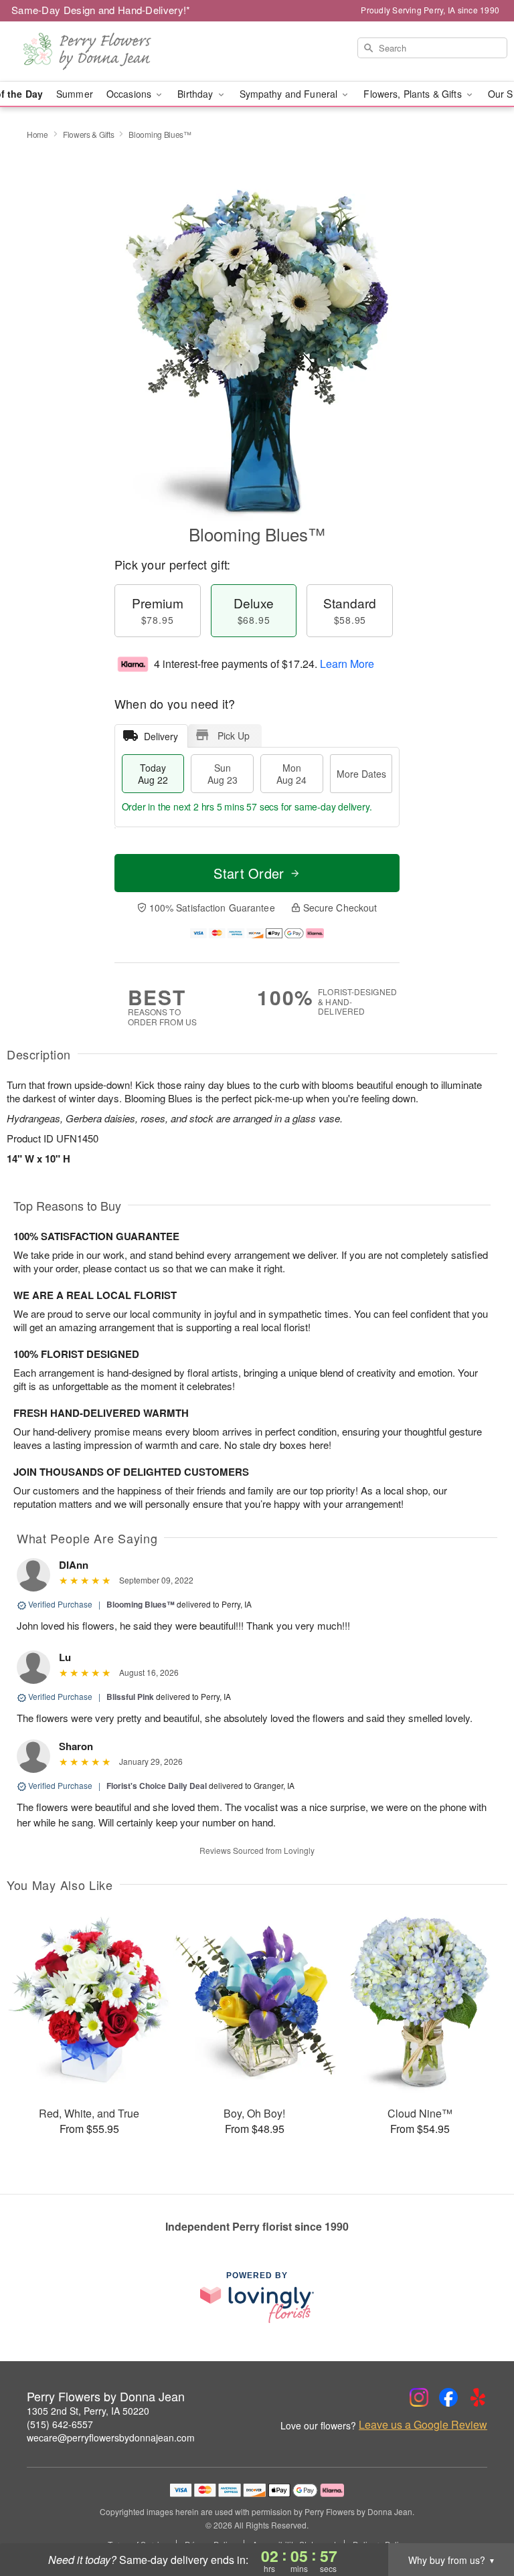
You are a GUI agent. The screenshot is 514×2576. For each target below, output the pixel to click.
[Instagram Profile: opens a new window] (419, 2397)
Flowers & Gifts (89, 134)
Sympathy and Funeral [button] (290, 94)
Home (37, 134)
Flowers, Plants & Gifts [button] (414, 94)
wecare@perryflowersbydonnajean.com (111, 2437)
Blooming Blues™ (141, 1604)
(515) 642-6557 (60, 2424)
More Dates (361, 774)
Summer (75, 94)
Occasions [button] (130, 94)
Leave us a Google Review (423, 2425)
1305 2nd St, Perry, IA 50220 (88, 2411)
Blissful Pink (130, 1697)
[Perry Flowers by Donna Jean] (88, 52)
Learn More (347, 664)
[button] (479, 2519)
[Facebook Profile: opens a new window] (448, 2397)
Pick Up (234, 736)
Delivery (161, 736)
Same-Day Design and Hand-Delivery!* (101, 10)
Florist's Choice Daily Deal (157, 1786)
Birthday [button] (196, 94)
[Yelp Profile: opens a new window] (478, 2397)
